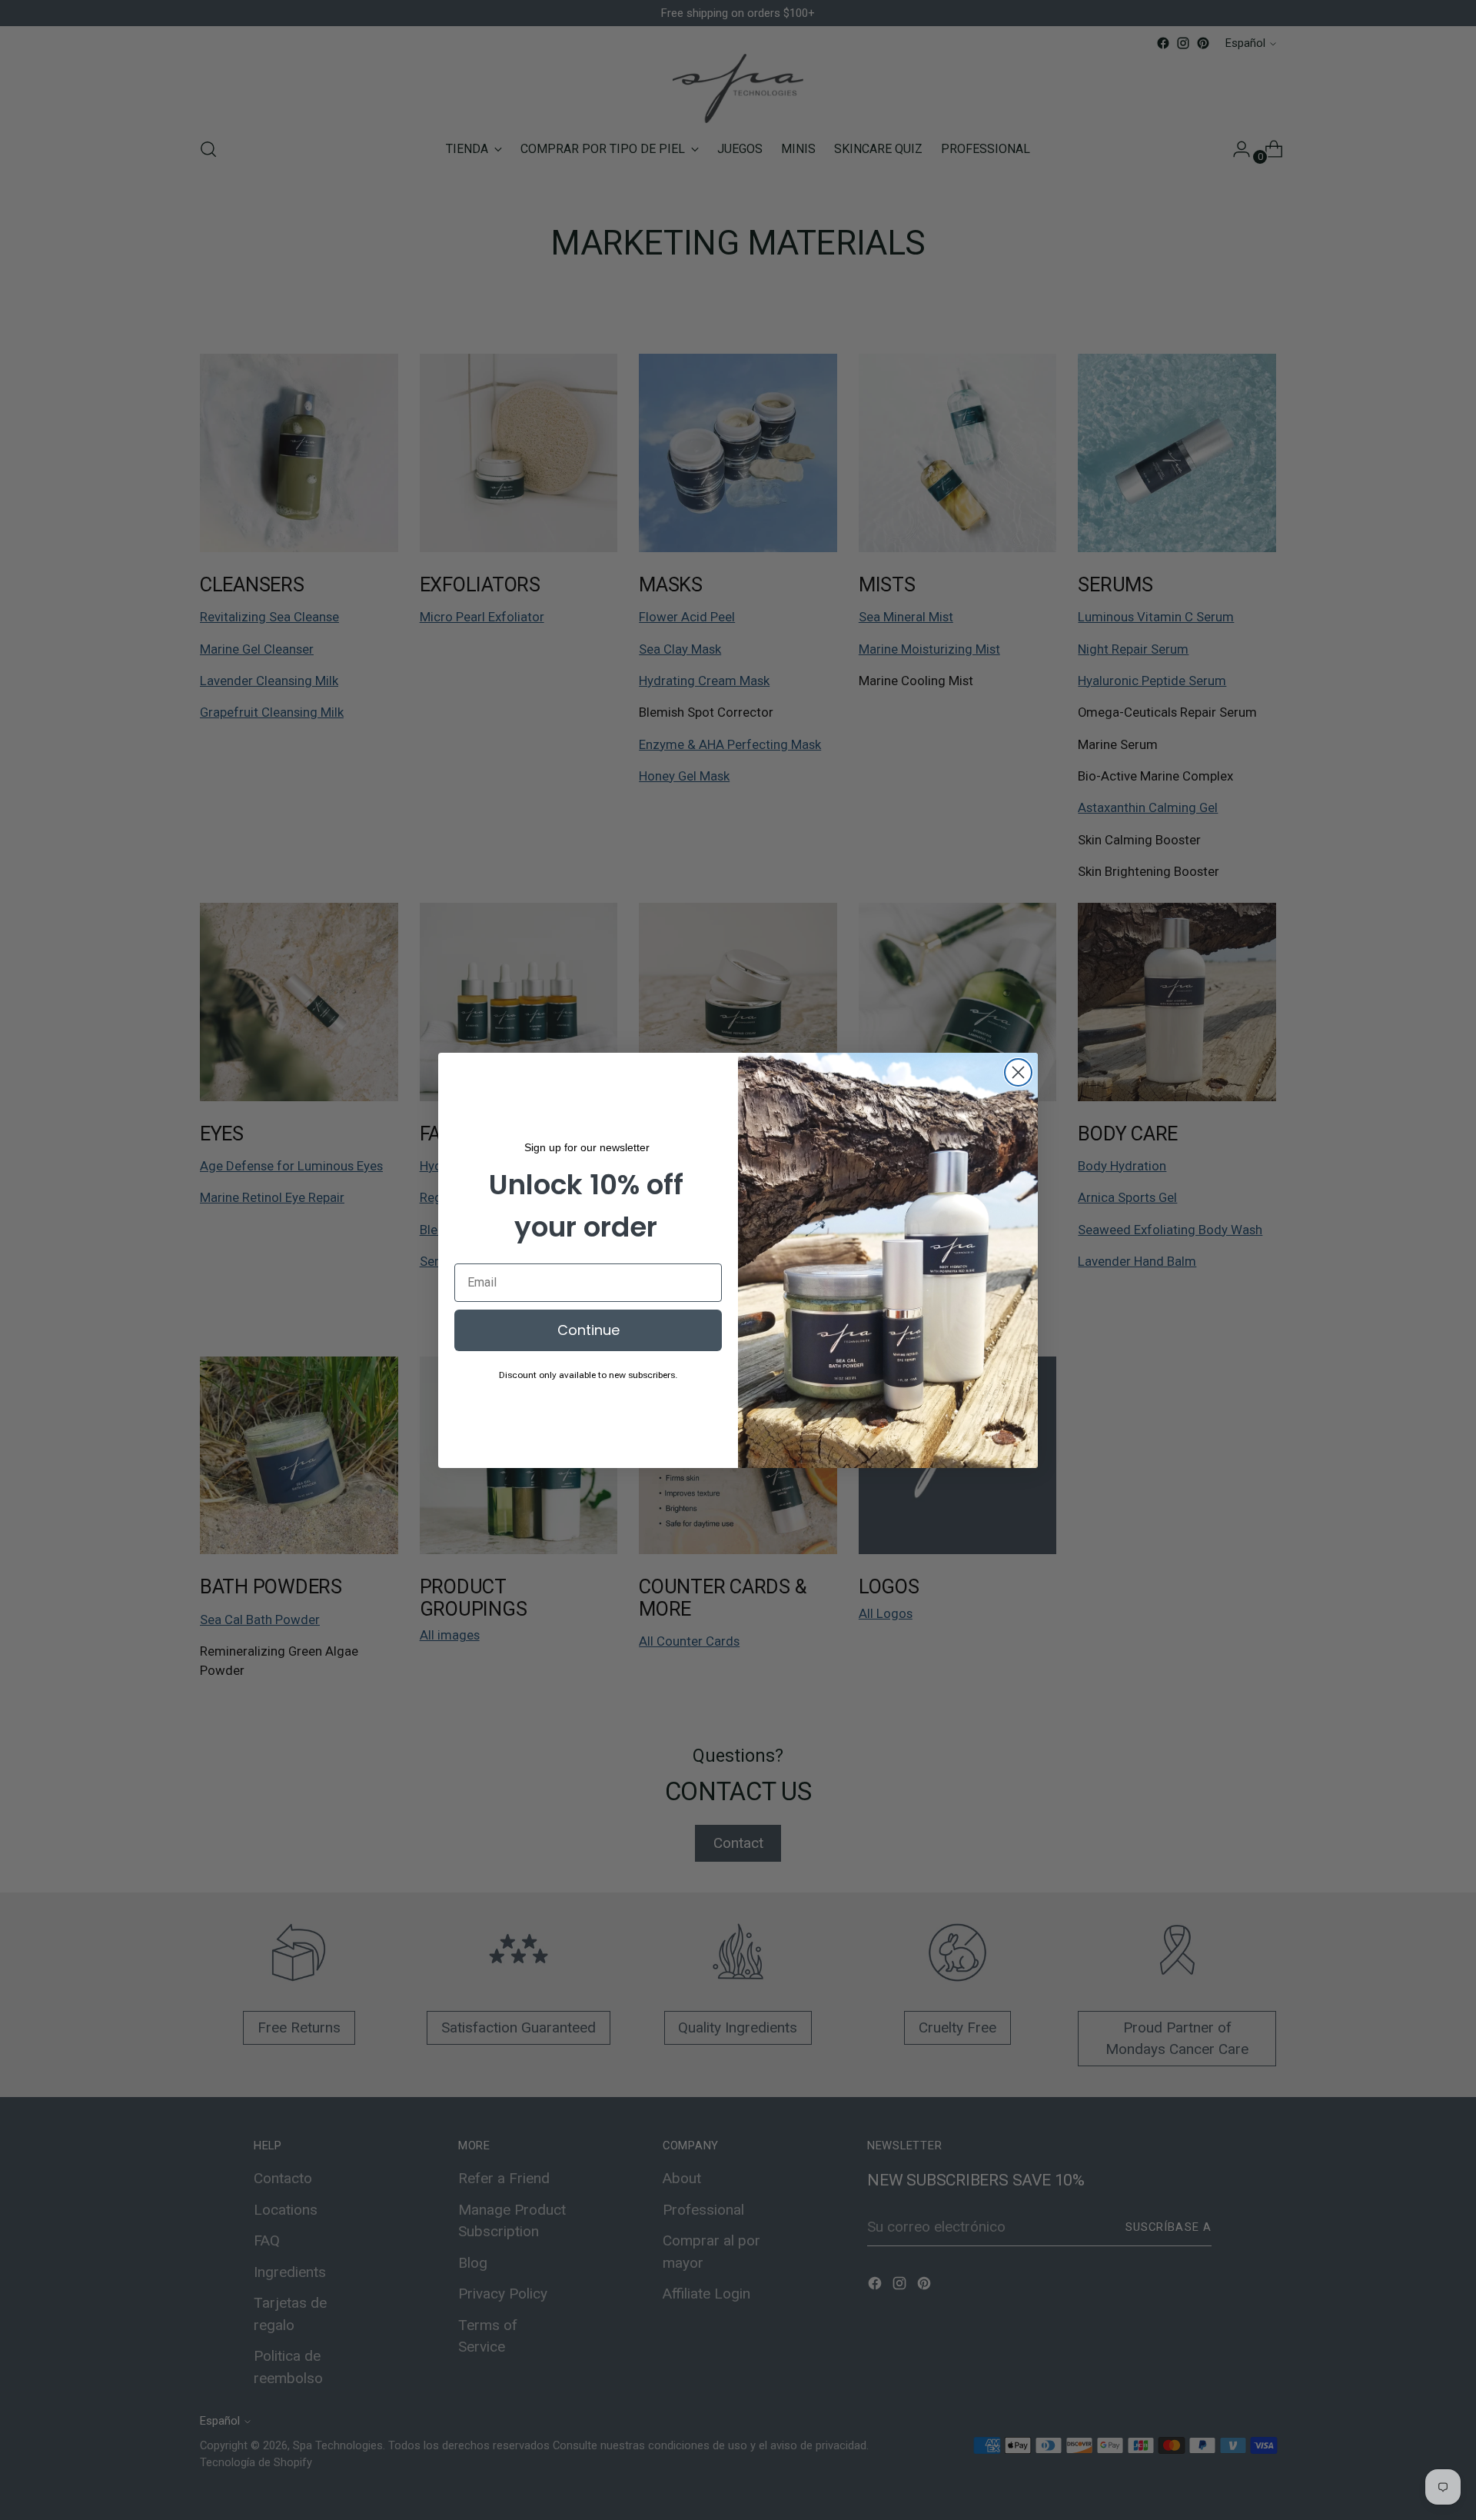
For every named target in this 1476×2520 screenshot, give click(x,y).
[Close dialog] (1018, 1072)
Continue (588, 1330)
